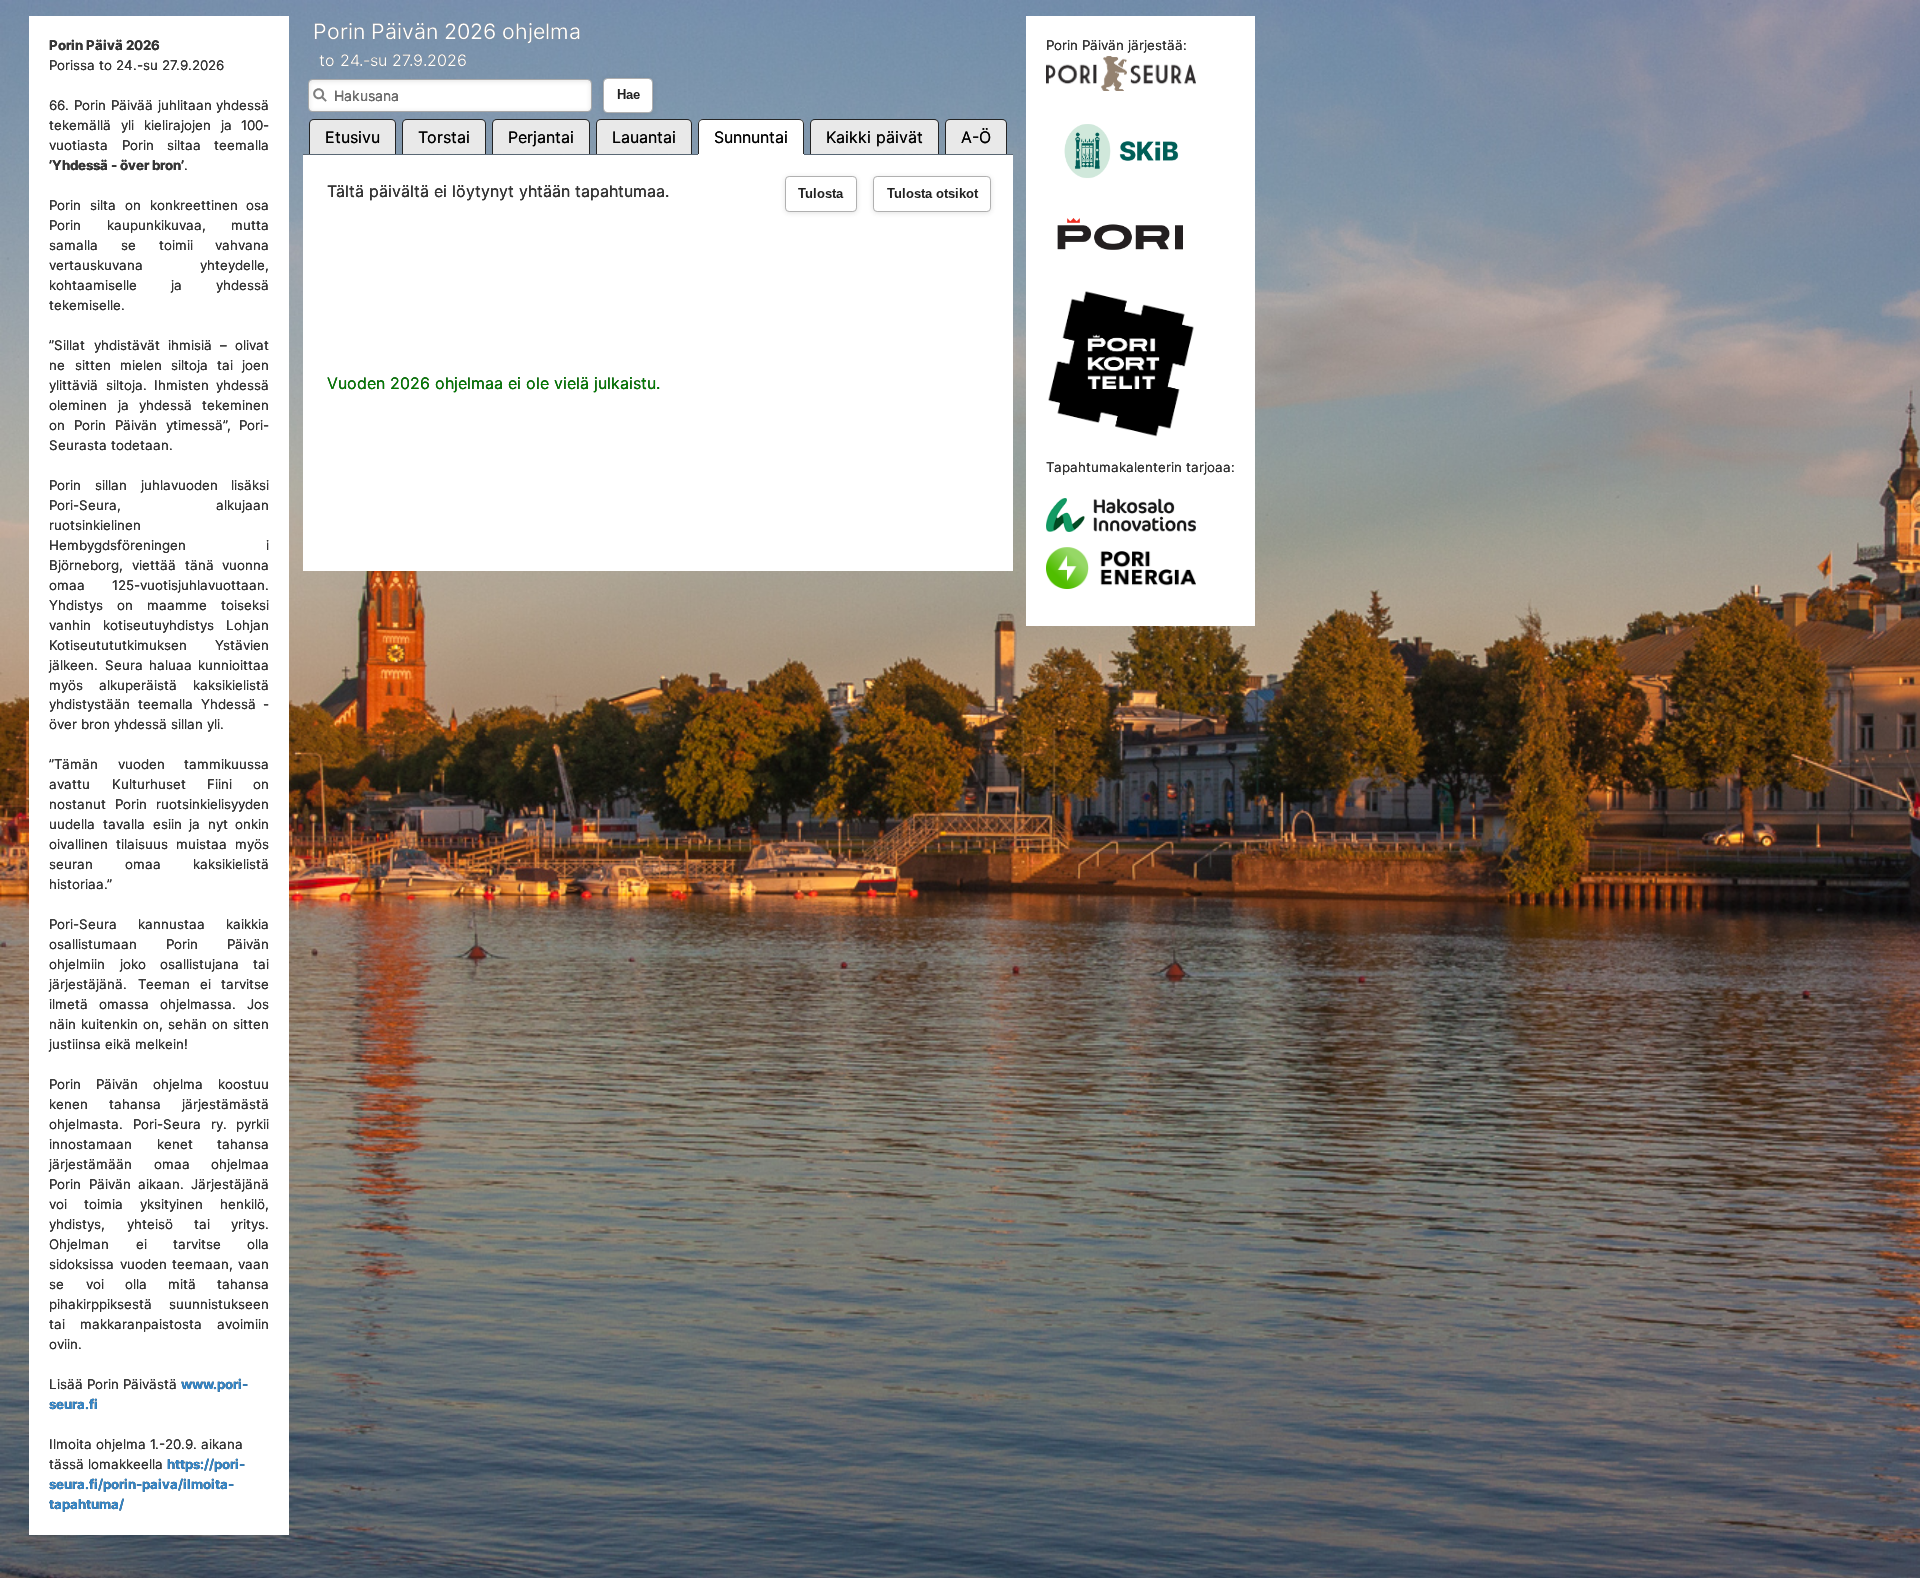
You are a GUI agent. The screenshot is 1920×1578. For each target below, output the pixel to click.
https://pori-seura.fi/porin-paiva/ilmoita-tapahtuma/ (147, 1484)
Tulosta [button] (820, 194)
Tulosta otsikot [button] (932, 194)
